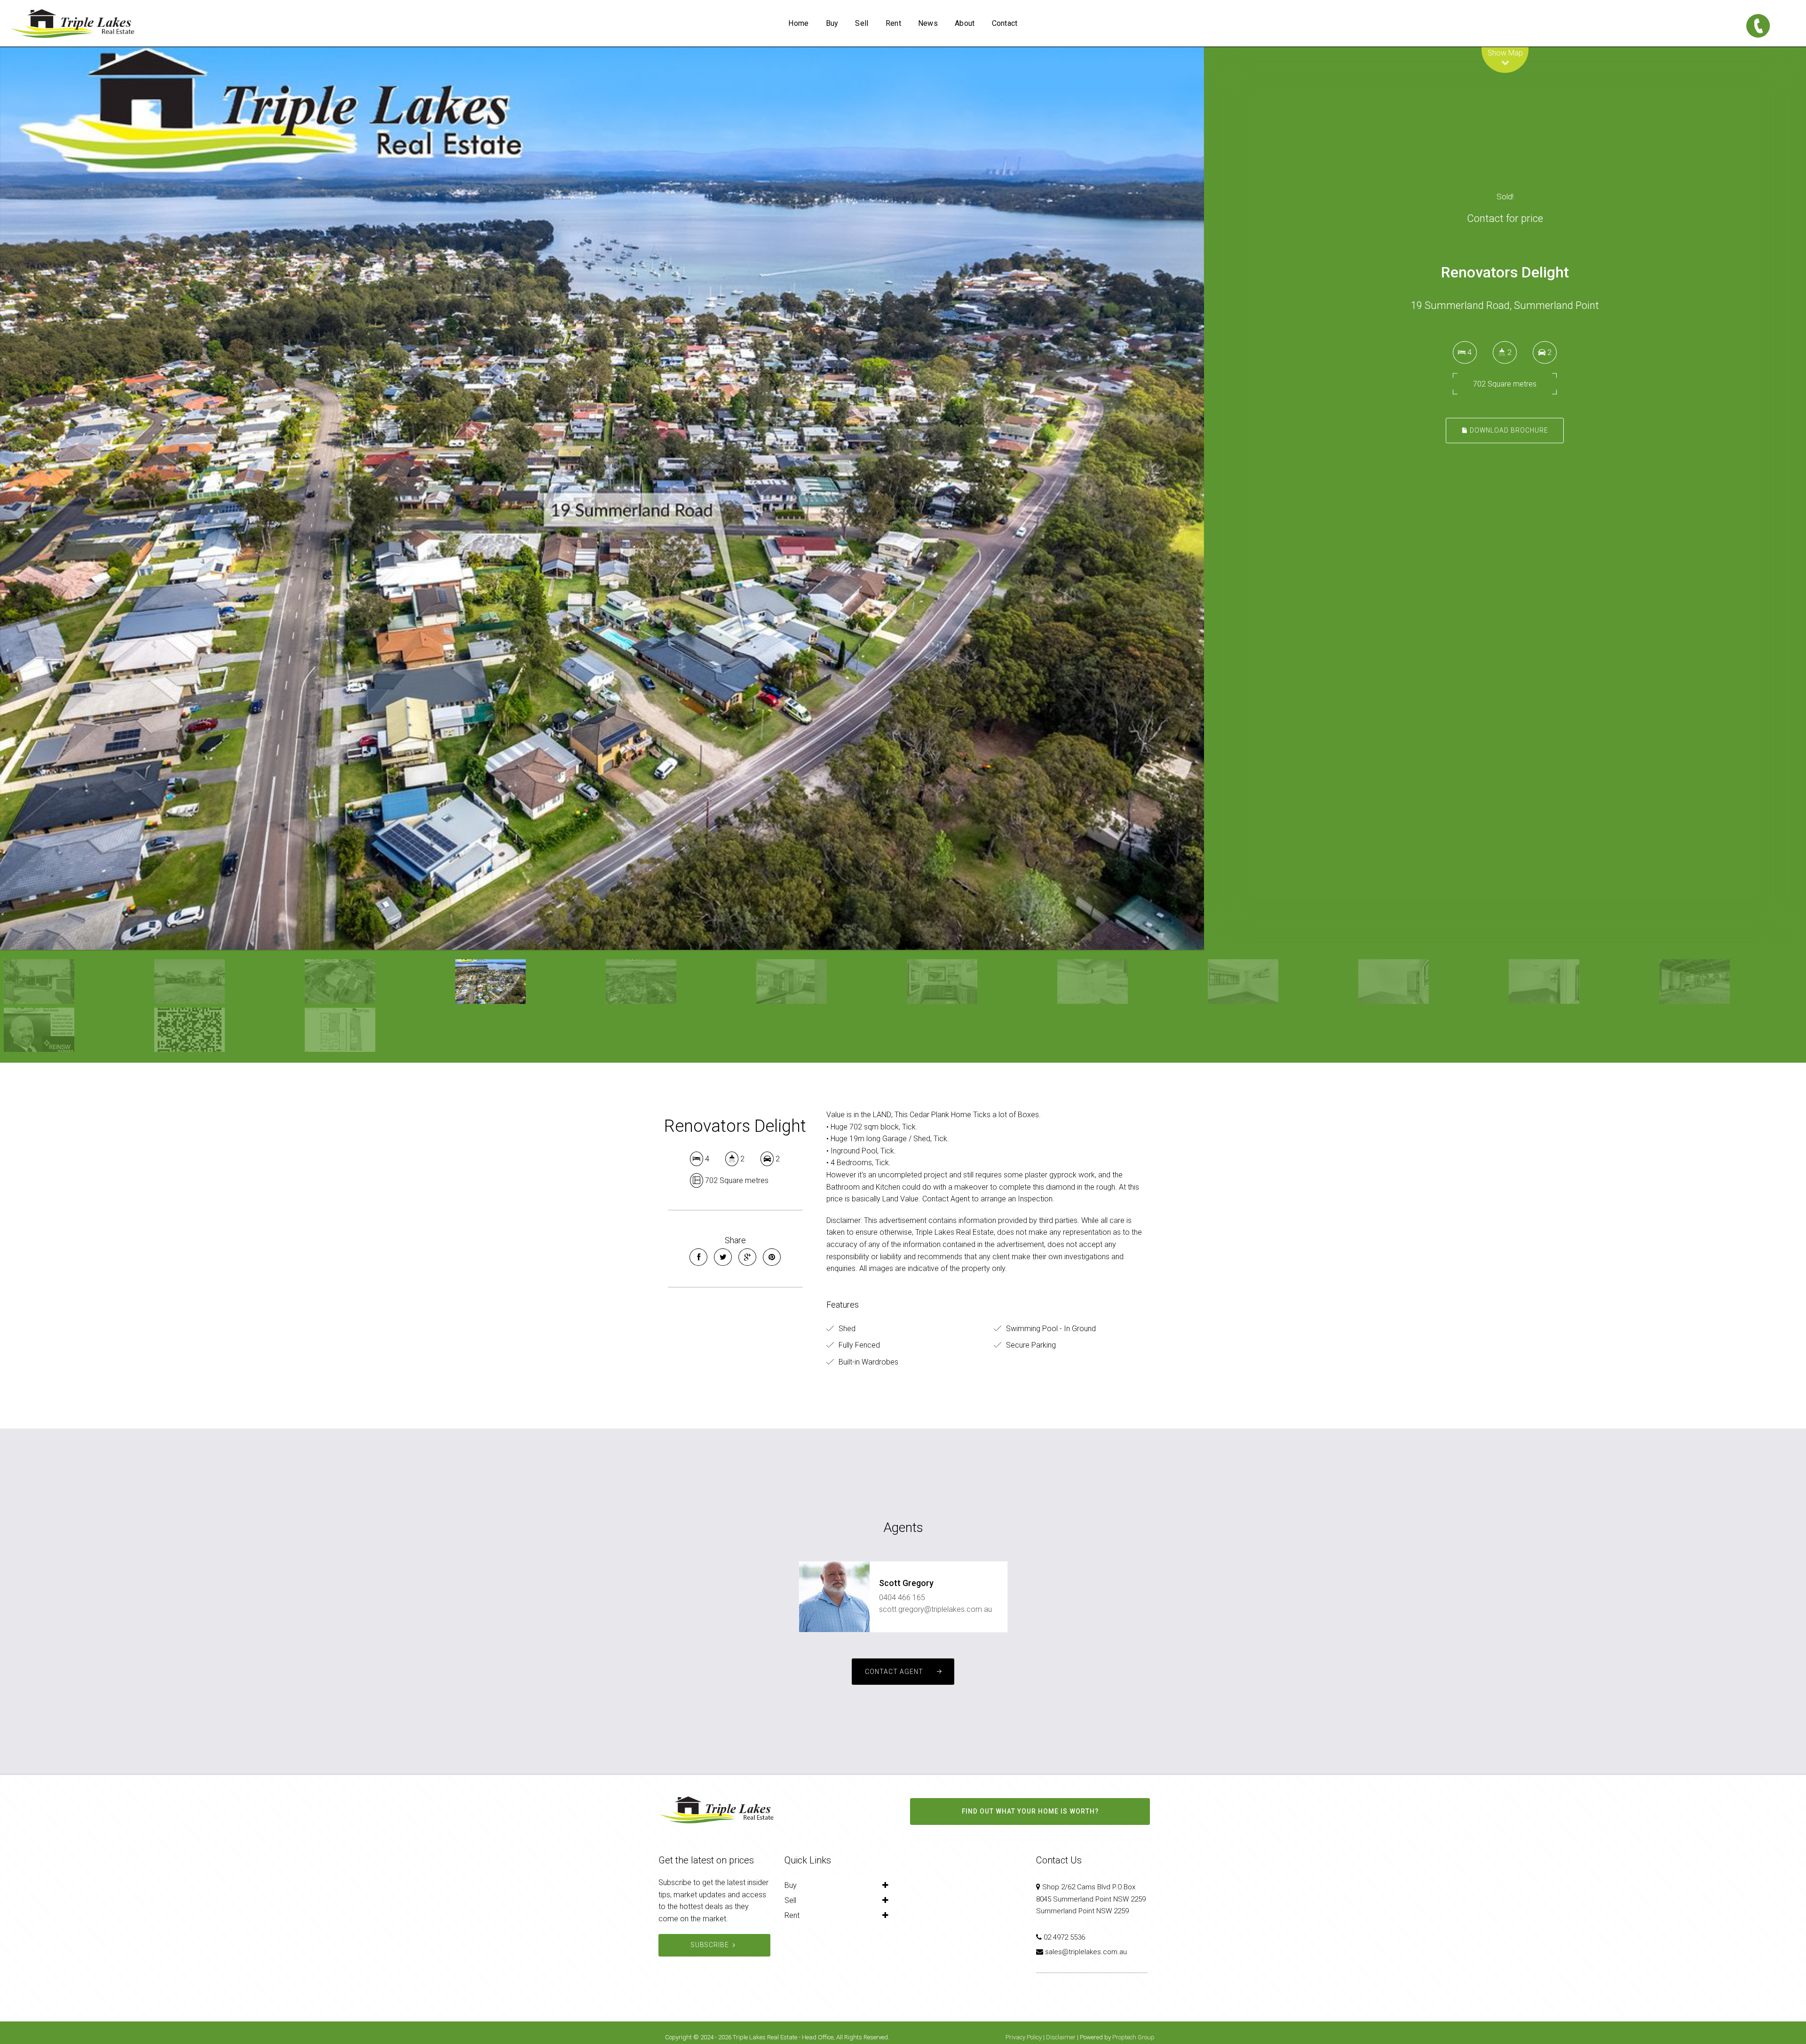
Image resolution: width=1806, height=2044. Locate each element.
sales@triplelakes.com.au (1086, 1952)
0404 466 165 (902, 1598)
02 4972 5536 (1064, 1937)
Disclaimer (1061, 2037)
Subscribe (710, 1945)
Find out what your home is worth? (1030, 1811)
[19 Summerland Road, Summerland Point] (602, 498)
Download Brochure (1508, 430)
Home (798, 23)
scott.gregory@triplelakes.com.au (935, 1609)
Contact (1005, 23)
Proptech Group (1133, 2037)
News (928, 23)
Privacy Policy (1024, 2037)
